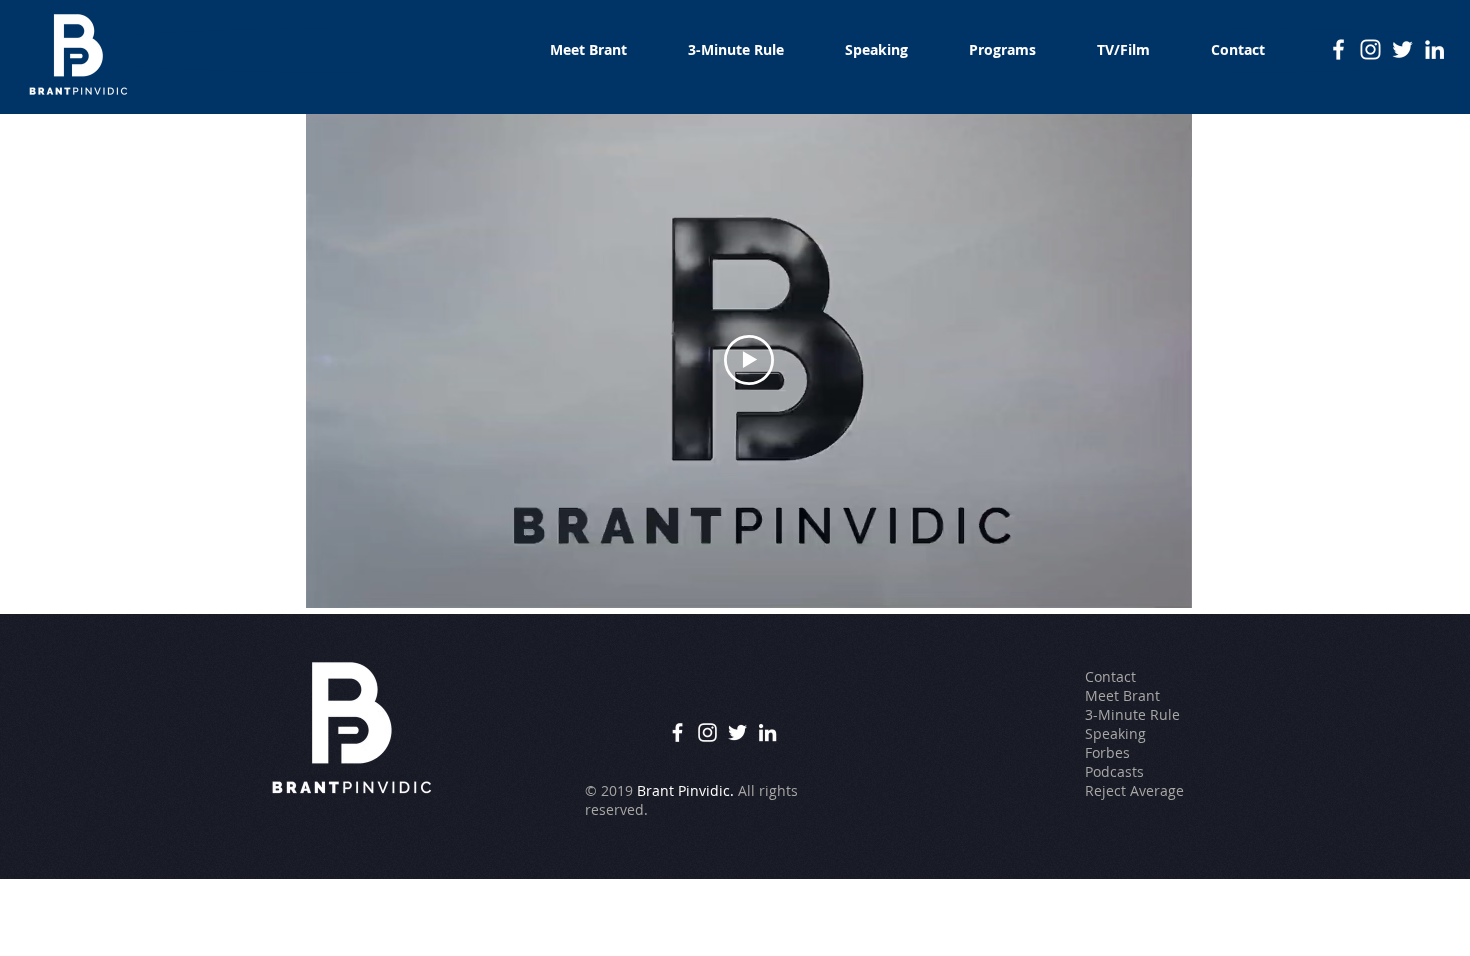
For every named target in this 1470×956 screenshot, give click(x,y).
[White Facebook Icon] (1338, 49)
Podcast (1111, 771)
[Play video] (749, 360)
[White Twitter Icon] (1402, 49)
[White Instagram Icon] (1370, 49)
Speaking (1115, 733)
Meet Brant (1122, 695)
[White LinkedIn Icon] (1434, 49)
